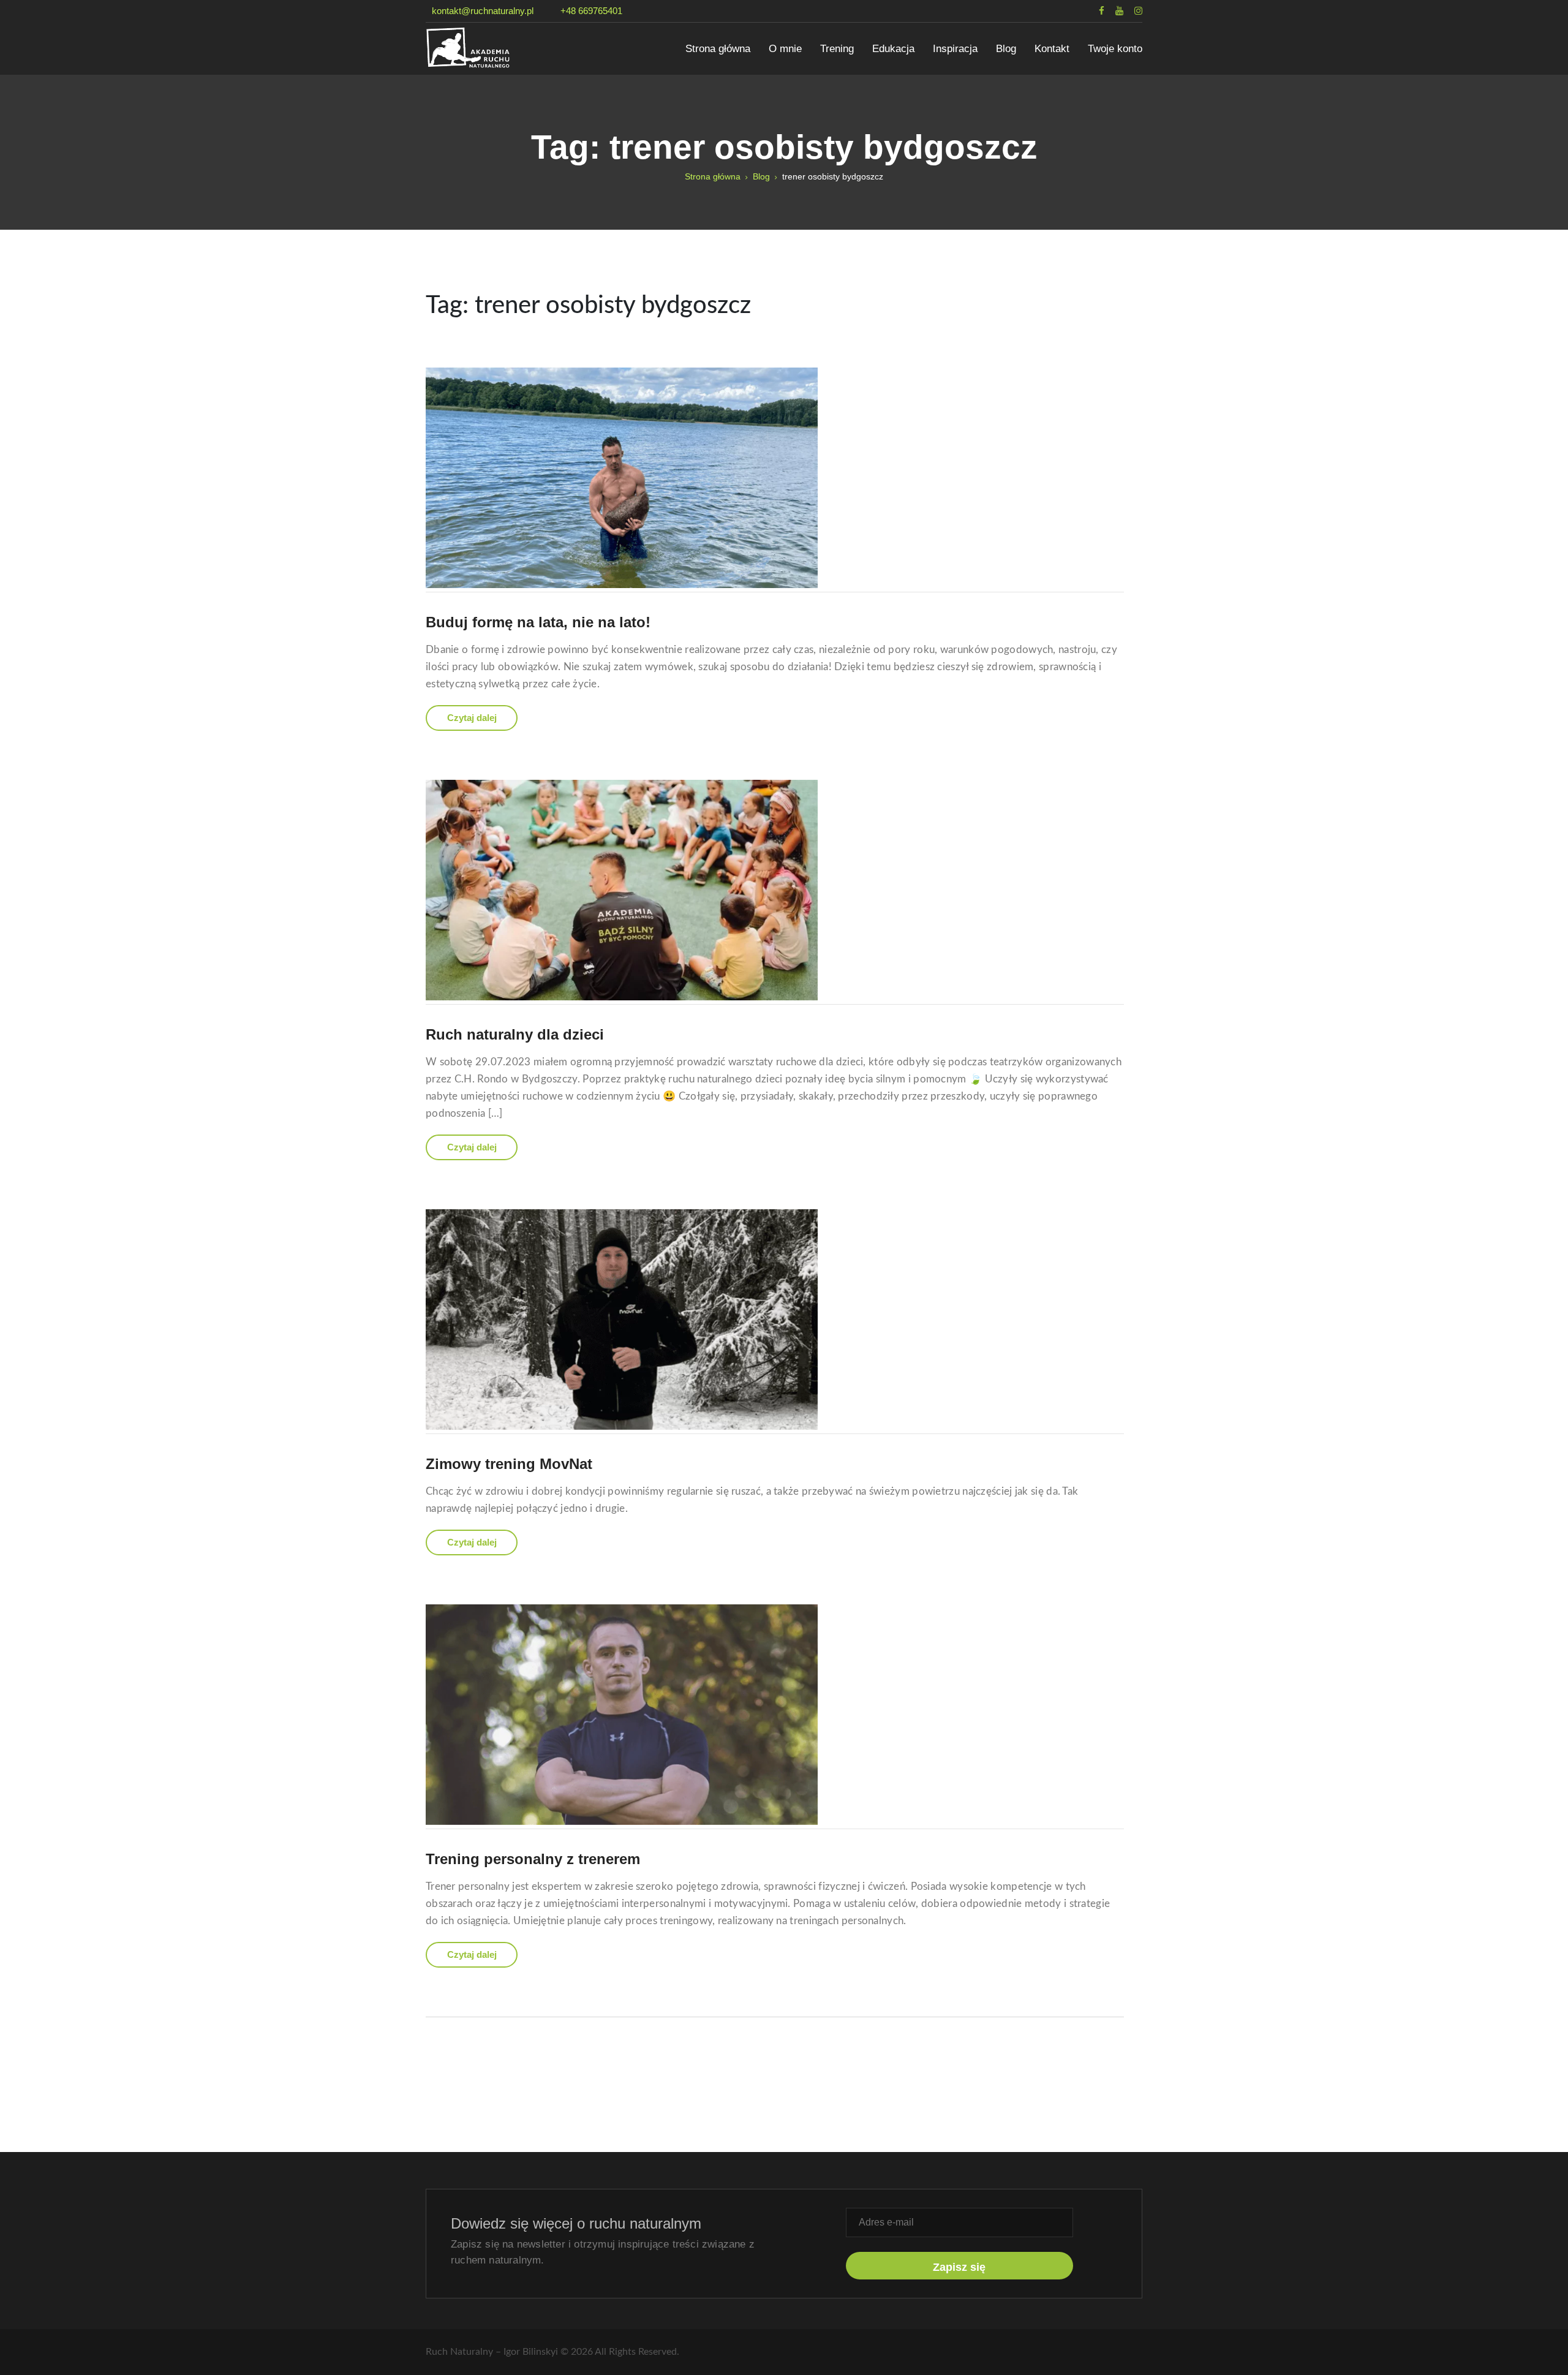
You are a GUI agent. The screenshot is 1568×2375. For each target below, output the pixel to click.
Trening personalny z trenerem (533, 1859)
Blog (1006, 49)
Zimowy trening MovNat (509, 1464)
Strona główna (718, 49)
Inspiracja (955, 49)
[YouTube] (1114, 11)
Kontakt (1052, 49)
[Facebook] (1096, 11)
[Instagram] (1133, 11)
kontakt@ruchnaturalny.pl (483, 11)
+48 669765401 (591, 11)
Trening (837, 49)
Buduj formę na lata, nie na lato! (538, 622)
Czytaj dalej (472, 718)
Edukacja (893, 49)
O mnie (785, 49)
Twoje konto (1115, 49)
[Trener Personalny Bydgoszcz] (502, 47)
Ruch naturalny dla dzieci (515, 1034)
